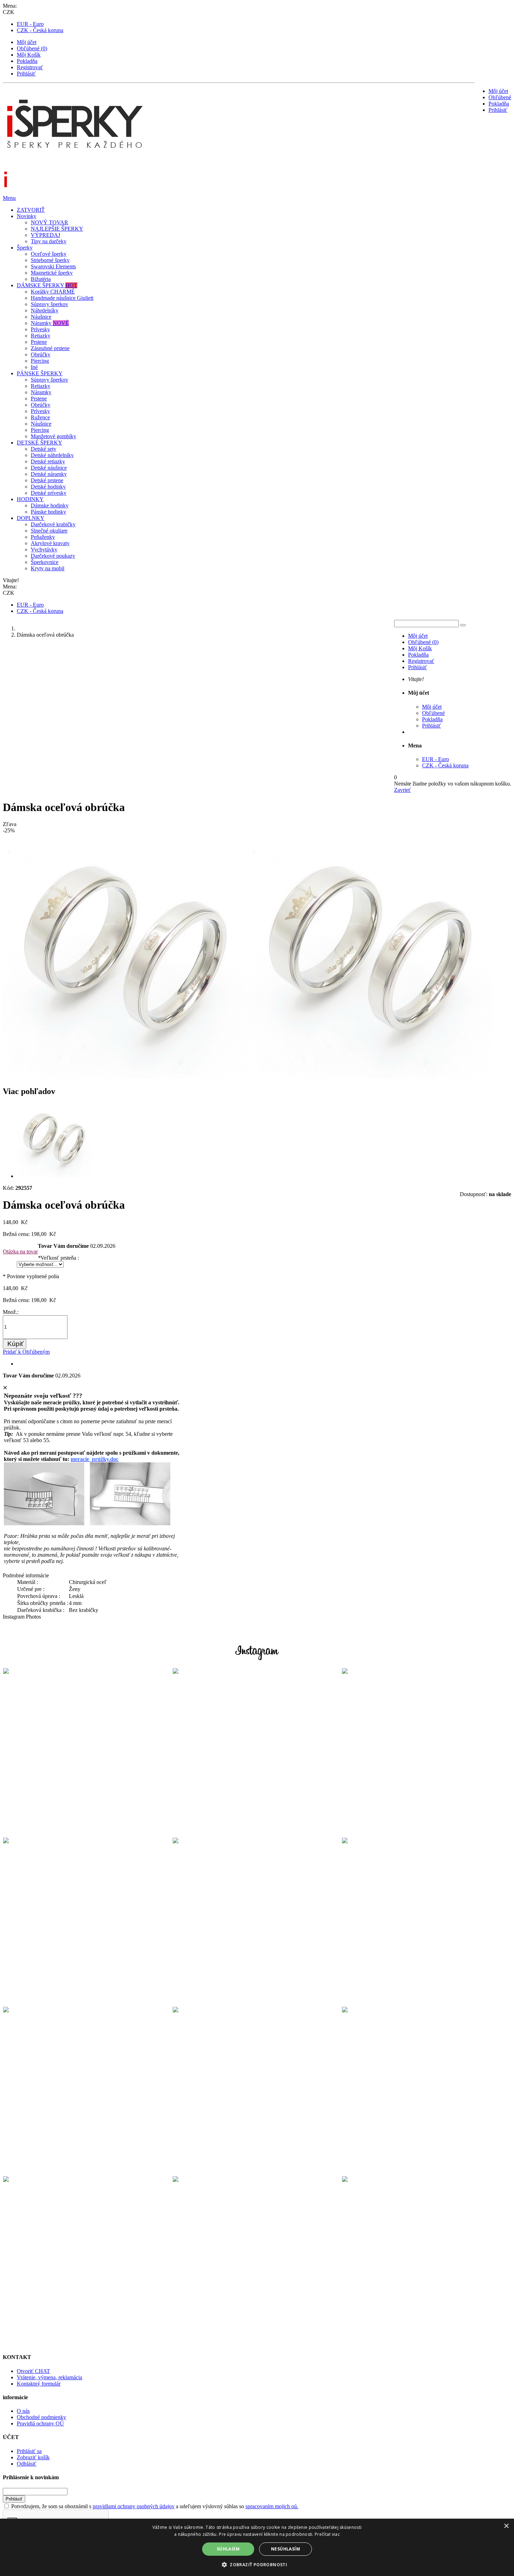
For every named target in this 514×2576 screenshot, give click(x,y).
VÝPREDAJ (45, 235)
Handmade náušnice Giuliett (62, 298)
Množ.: (11, 1312)
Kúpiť (15, 1344)
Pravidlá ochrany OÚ (40, 2423)
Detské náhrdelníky (52, 455)
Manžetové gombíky (53, 436)
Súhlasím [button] (228, 2549)
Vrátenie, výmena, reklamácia (49, 2377)
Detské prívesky (49, 493)
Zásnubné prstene (50, 348)
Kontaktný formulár (39, 2384)
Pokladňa (27, 61)
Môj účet (27, 42)
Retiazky (41, 336)
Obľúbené (500, 97)
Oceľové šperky (49, 254)
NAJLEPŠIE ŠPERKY (57, 229)
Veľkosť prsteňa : (58, 1258)
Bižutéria (41, 279)
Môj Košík (29, 55)
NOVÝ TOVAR (49, 222)
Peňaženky (43, 537)
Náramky (50, 323)
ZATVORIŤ (31, 210)
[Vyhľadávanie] (463, 625)
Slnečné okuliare (49, 531)
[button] (257, 2564)
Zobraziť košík (33, 2457)
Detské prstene (47, 480)
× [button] (506, 2526)
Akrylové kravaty (50, 543)
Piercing (40, 361)
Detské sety (44, 449)
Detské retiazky (48, 461)
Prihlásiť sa (29, 2451)
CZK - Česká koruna (40, 30)
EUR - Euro (30, 24)
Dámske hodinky (50, 505)
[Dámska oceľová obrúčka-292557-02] (54, 1176)
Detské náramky (49, 474)
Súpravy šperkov (49, 304)
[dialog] (257, 2547)
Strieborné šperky (50, 260)
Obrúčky (41, 354)
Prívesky (40, 329)
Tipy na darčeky (49, 241)
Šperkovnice (45, 562)
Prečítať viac (327, 2534)
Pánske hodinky (48, 512)
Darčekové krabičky (53, 524)
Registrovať (30, 67)
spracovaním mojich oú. (272, 2506)
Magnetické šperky (52, 273)
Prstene (39, 342)
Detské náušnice (49, 468)
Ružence (40, 417)
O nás (23, 2411)
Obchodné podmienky (41, 2417)
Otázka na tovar (20, 1251)
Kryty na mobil (48, 568)
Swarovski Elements (53, 266)
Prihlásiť (26, 74)
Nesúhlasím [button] (285, 2549)
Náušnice (41, 317)
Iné (34, 367)
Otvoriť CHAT (33, 2371)
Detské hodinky (48, 487)
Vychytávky (44, 549)
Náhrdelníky (45, 310)
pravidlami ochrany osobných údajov (134, 2506)
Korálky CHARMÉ (53, 292)
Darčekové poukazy (53, 556)
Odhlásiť (27, 2464)
